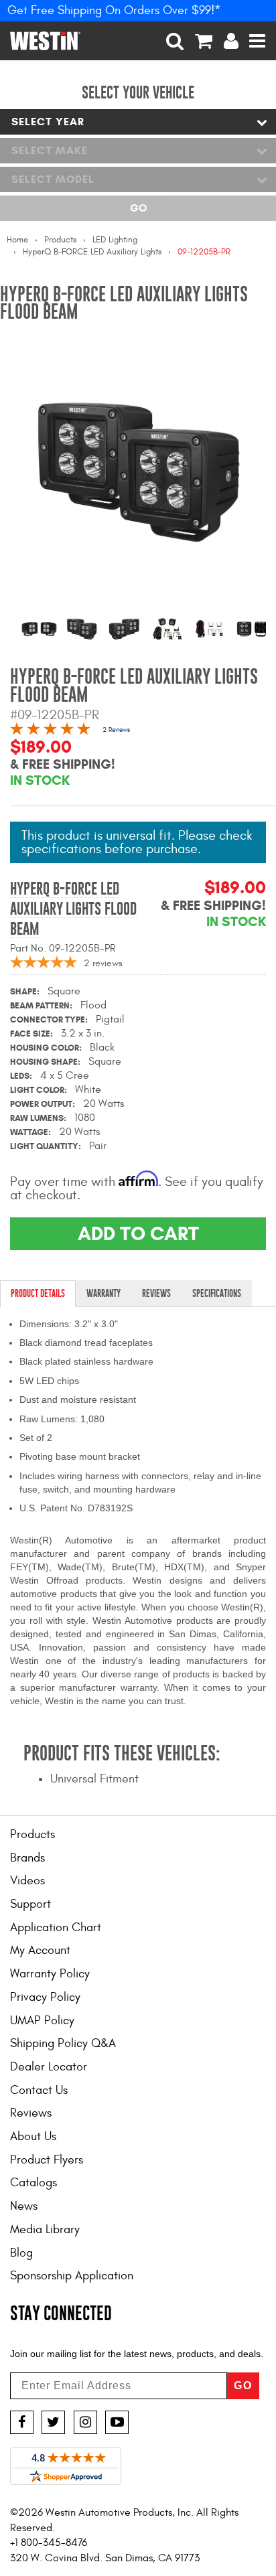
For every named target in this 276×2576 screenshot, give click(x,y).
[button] (175, 41)
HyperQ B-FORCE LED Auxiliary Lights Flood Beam (73, 909)
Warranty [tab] (103, 1293)
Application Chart (56, 1927)
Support (30, 1904)
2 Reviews (116, 730)
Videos (27, 1881)
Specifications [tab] (217, 1293)
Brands (27, 1858)
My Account (40, 1950)
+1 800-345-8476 (49, 2543)
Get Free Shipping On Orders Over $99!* (114, 10)
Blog (21, 2253)
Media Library (45, 2229)
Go (138, 208)
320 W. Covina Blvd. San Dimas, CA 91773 (105, 2558)
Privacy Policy (45, 1997)
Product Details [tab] (38, 1293)
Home (17, 240)
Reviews (31, 2113)
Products (60, 240)
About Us (33, 2136)
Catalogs (33, 2183)
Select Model (53, 179)
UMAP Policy (42, 2021)
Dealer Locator (49, 2067)
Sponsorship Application (72, 2276)
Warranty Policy (50, 1974)
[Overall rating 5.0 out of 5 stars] (50, 731)
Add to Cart (138, 1233)
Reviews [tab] (156, 1293)
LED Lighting (115, 240)
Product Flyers (47, 2160)
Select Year (48, 122)
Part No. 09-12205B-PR (63, 948)
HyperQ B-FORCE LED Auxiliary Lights (92, 252)
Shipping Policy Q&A (63, 2043)
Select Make (50, 150)
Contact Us (39, 2090)
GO (243, 2385)
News (24, 2206)
